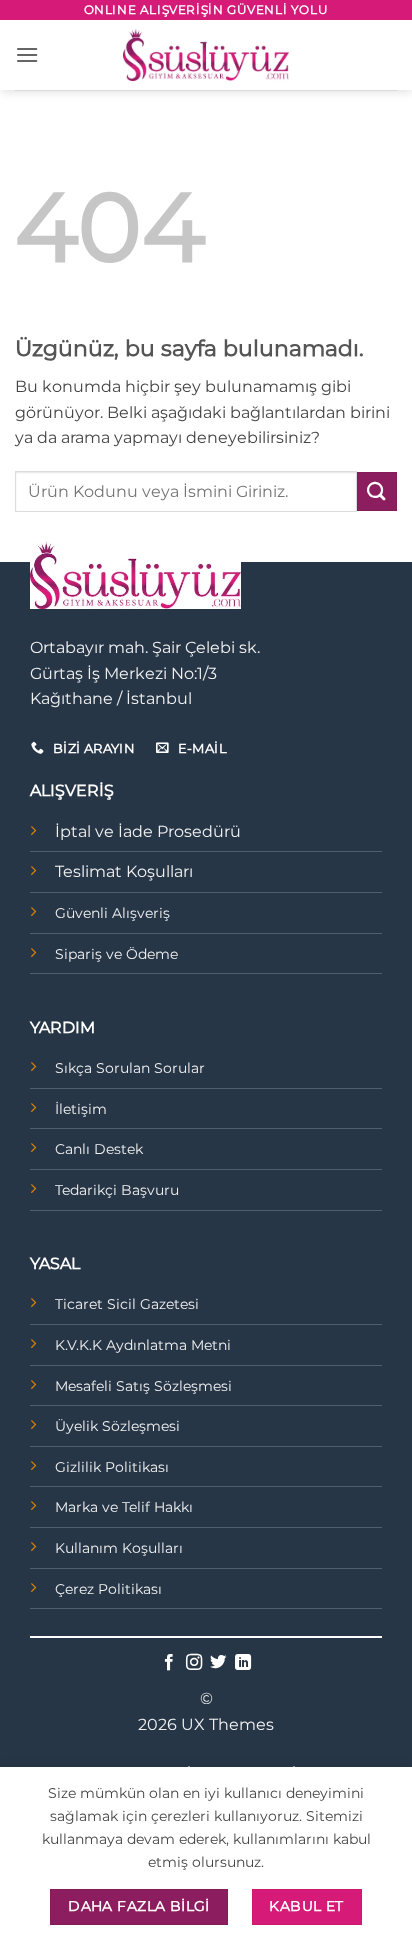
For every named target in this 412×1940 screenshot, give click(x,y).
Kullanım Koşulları (119, 1548)
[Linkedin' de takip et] (243, 1663)
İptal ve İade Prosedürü (148, 831)
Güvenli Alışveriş (112, 913)
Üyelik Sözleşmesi (117, 1426)
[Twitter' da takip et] (218, 1663)
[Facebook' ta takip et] (169, 1663)
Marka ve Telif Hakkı (124, 1507)
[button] (27, 54)
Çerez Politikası (108, 1589)
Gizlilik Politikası (112, 1467)
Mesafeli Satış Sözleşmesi (143, 1386)
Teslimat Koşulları (124, 871)
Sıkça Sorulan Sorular (130, 1068)
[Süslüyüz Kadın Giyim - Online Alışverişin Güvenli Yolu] (206, 55)
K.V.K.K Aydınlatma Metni (143, 1345)
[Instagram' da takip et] (194, 1663)
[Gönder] (377, 491)
